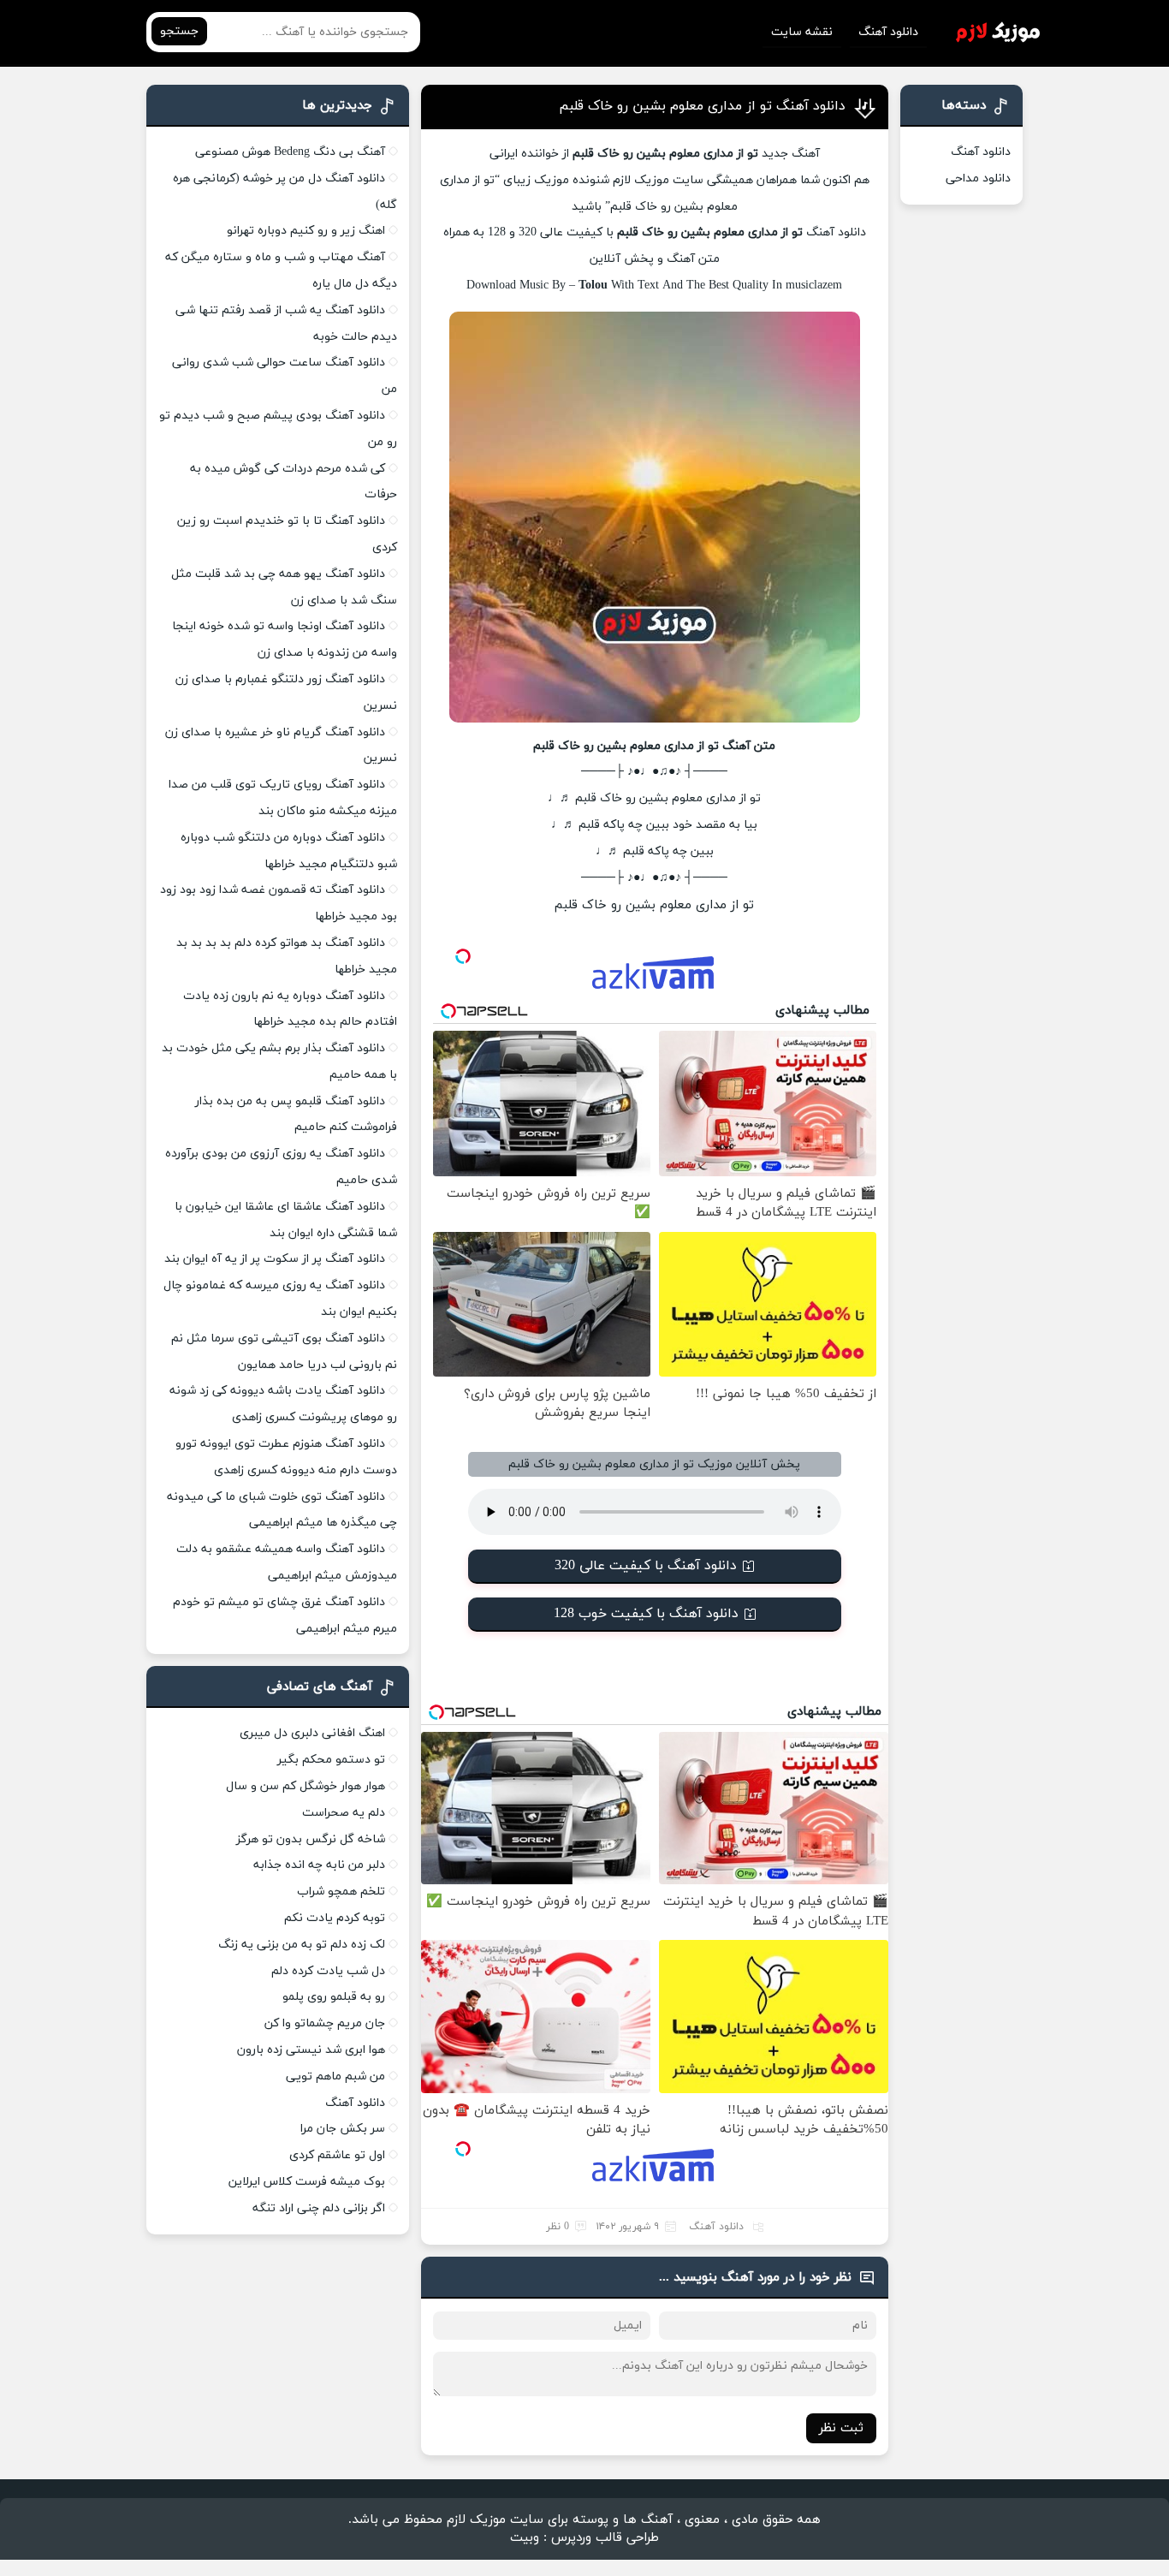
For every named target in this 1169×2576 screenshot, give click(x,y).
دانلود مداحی (978, 178)
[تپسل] (463, 956)
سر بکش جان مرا (343, 2129)
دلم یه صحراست (344, 1813)
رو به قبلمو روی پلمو (334, 1997)
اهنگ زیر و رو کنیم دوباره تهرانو (306, 231)
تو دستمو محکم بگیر (331, 1760)
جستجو (179, 31)
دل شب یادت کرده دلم (328, 1971)
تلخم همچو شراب (341, 1892)
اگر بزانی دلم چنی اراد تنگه (319, 2208)
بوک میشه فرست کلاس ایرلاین (307, 2182)
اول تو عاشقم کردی (337, 2155)
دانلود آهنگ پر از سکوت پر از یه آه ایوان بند (275, 1259)
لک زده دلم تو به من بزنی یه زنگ (302, 1945)
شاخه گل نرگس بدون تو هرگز (311, 1839)
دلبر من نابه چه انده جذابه (319, 1865)
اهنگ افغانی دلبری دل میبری (312, 1733)
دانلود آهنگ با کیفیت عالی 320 (646, 1566)
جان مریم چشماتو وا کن (325, 2023)
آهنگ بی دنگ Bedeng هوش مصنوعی (290, 152)
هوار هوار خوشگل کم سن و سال (306, 1786)
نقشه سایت (802, 32)
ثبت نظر (841, 2428)
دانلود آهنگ (888, 32)
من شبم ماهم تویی (335, 2076)
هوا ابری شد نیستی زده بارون (311, 2050)
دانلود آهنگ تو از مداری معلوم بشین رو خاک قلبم (702, 106)
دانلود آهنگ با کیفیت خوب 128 (646, 1614)
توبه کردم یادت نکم (335, 1918)
